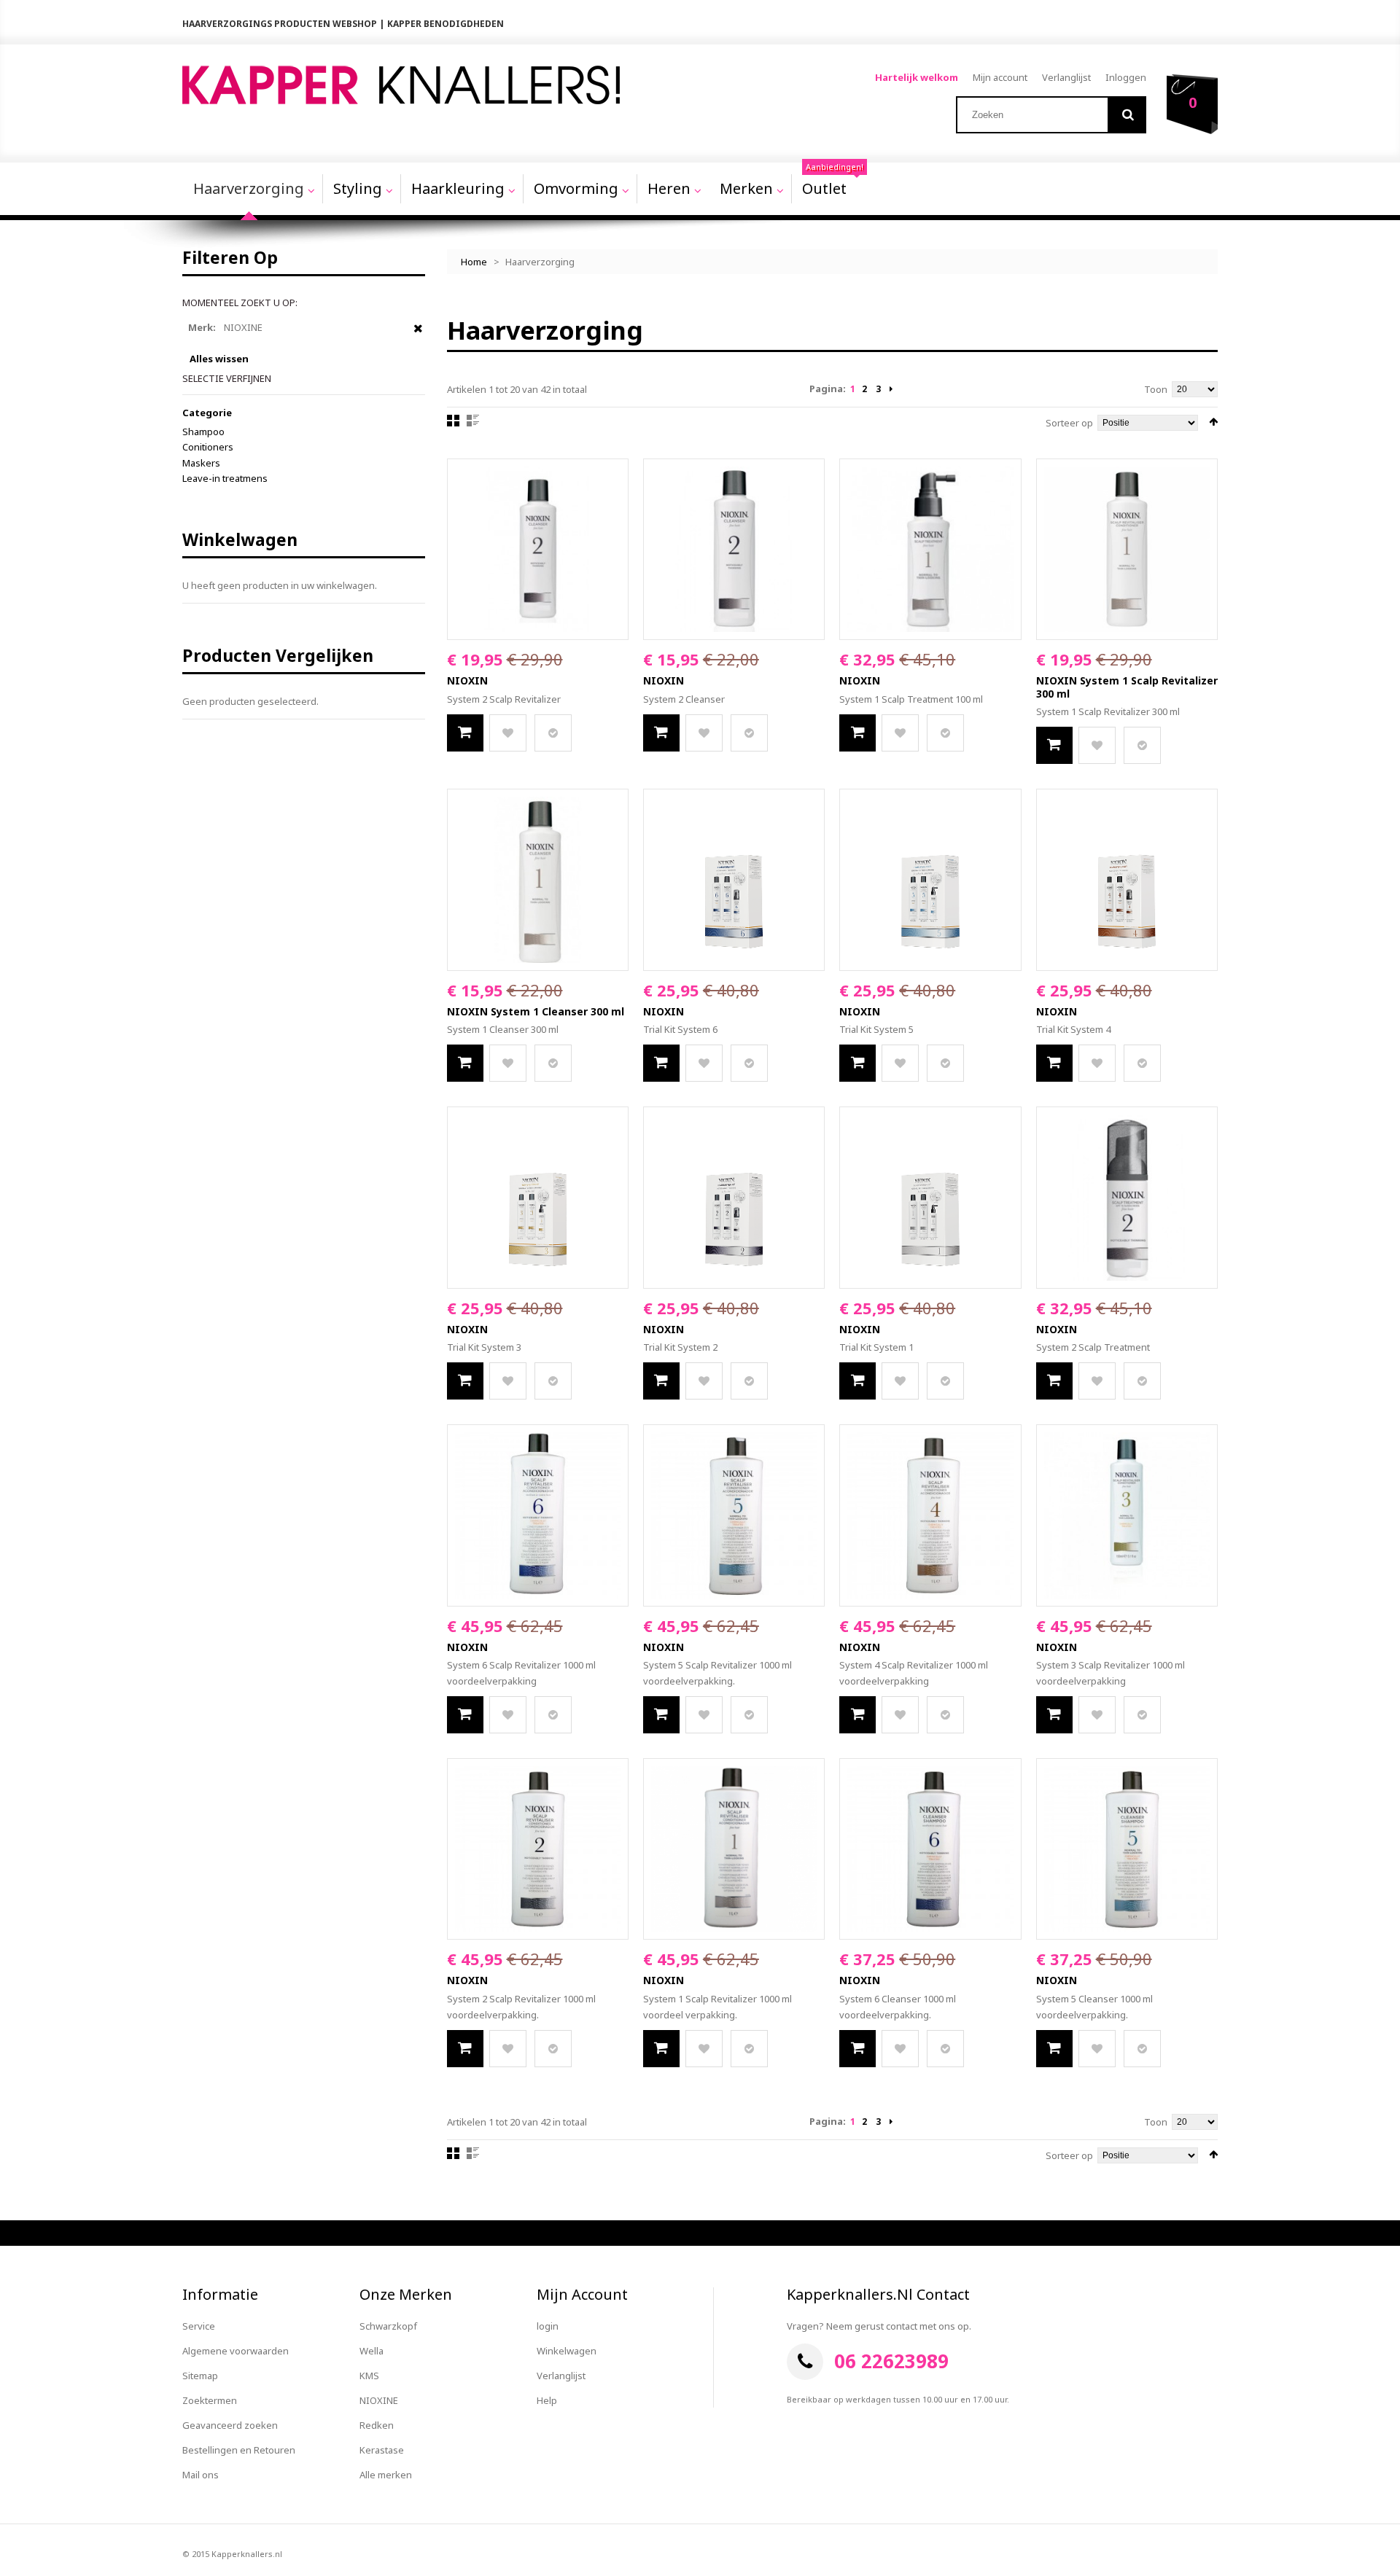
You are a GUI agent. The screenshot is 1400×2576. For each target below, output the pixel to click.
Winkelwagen (567, 2351)
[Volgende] (891, 389)
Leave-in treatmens (225, 478)
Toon (1156, 389)
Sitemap (200, 2376)
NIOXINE (379, 2400)
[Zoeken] (1128, 115)
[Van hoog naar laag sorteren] (1213, 422)
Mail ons (201, 2475)
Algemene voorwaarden (236, 2351)
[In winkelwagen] (465, 733)
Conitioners (208, 447)
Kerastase (382, 2450)
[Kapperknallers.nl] (401, 85)
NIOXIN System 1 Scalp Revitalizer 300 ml (1127, 687)
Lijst (473, 421)
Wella (372, 2351)
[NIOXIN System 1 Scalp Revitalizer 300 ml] (1127, 549)
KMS (369, 2376)
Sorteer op (1069, 423)
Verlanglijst (1066, 77)
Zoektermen (210, 2400)
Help (547, 2400)
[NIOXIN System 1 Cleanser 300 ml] (538, 879)
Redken (377, 2425)
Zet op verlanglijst (508, 733)
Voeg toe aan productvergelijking (553, 733)
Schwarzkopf (388, 2326)
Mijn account (1000, 77)
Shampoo (203, 432)
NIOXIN (467, 680)
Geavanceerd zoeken (230, 2425)
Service (199, 2326)
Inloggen (1126, 77)
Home (474, 262)
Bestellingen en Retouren (239, 2450)
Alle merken (386, 2475)
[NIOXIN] (538, 549)
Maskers (201, 463)
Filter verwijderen (418, 335)
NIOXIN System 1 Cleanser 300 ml (536, 1011)
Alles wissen (219, 359)
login (548, 2326)
